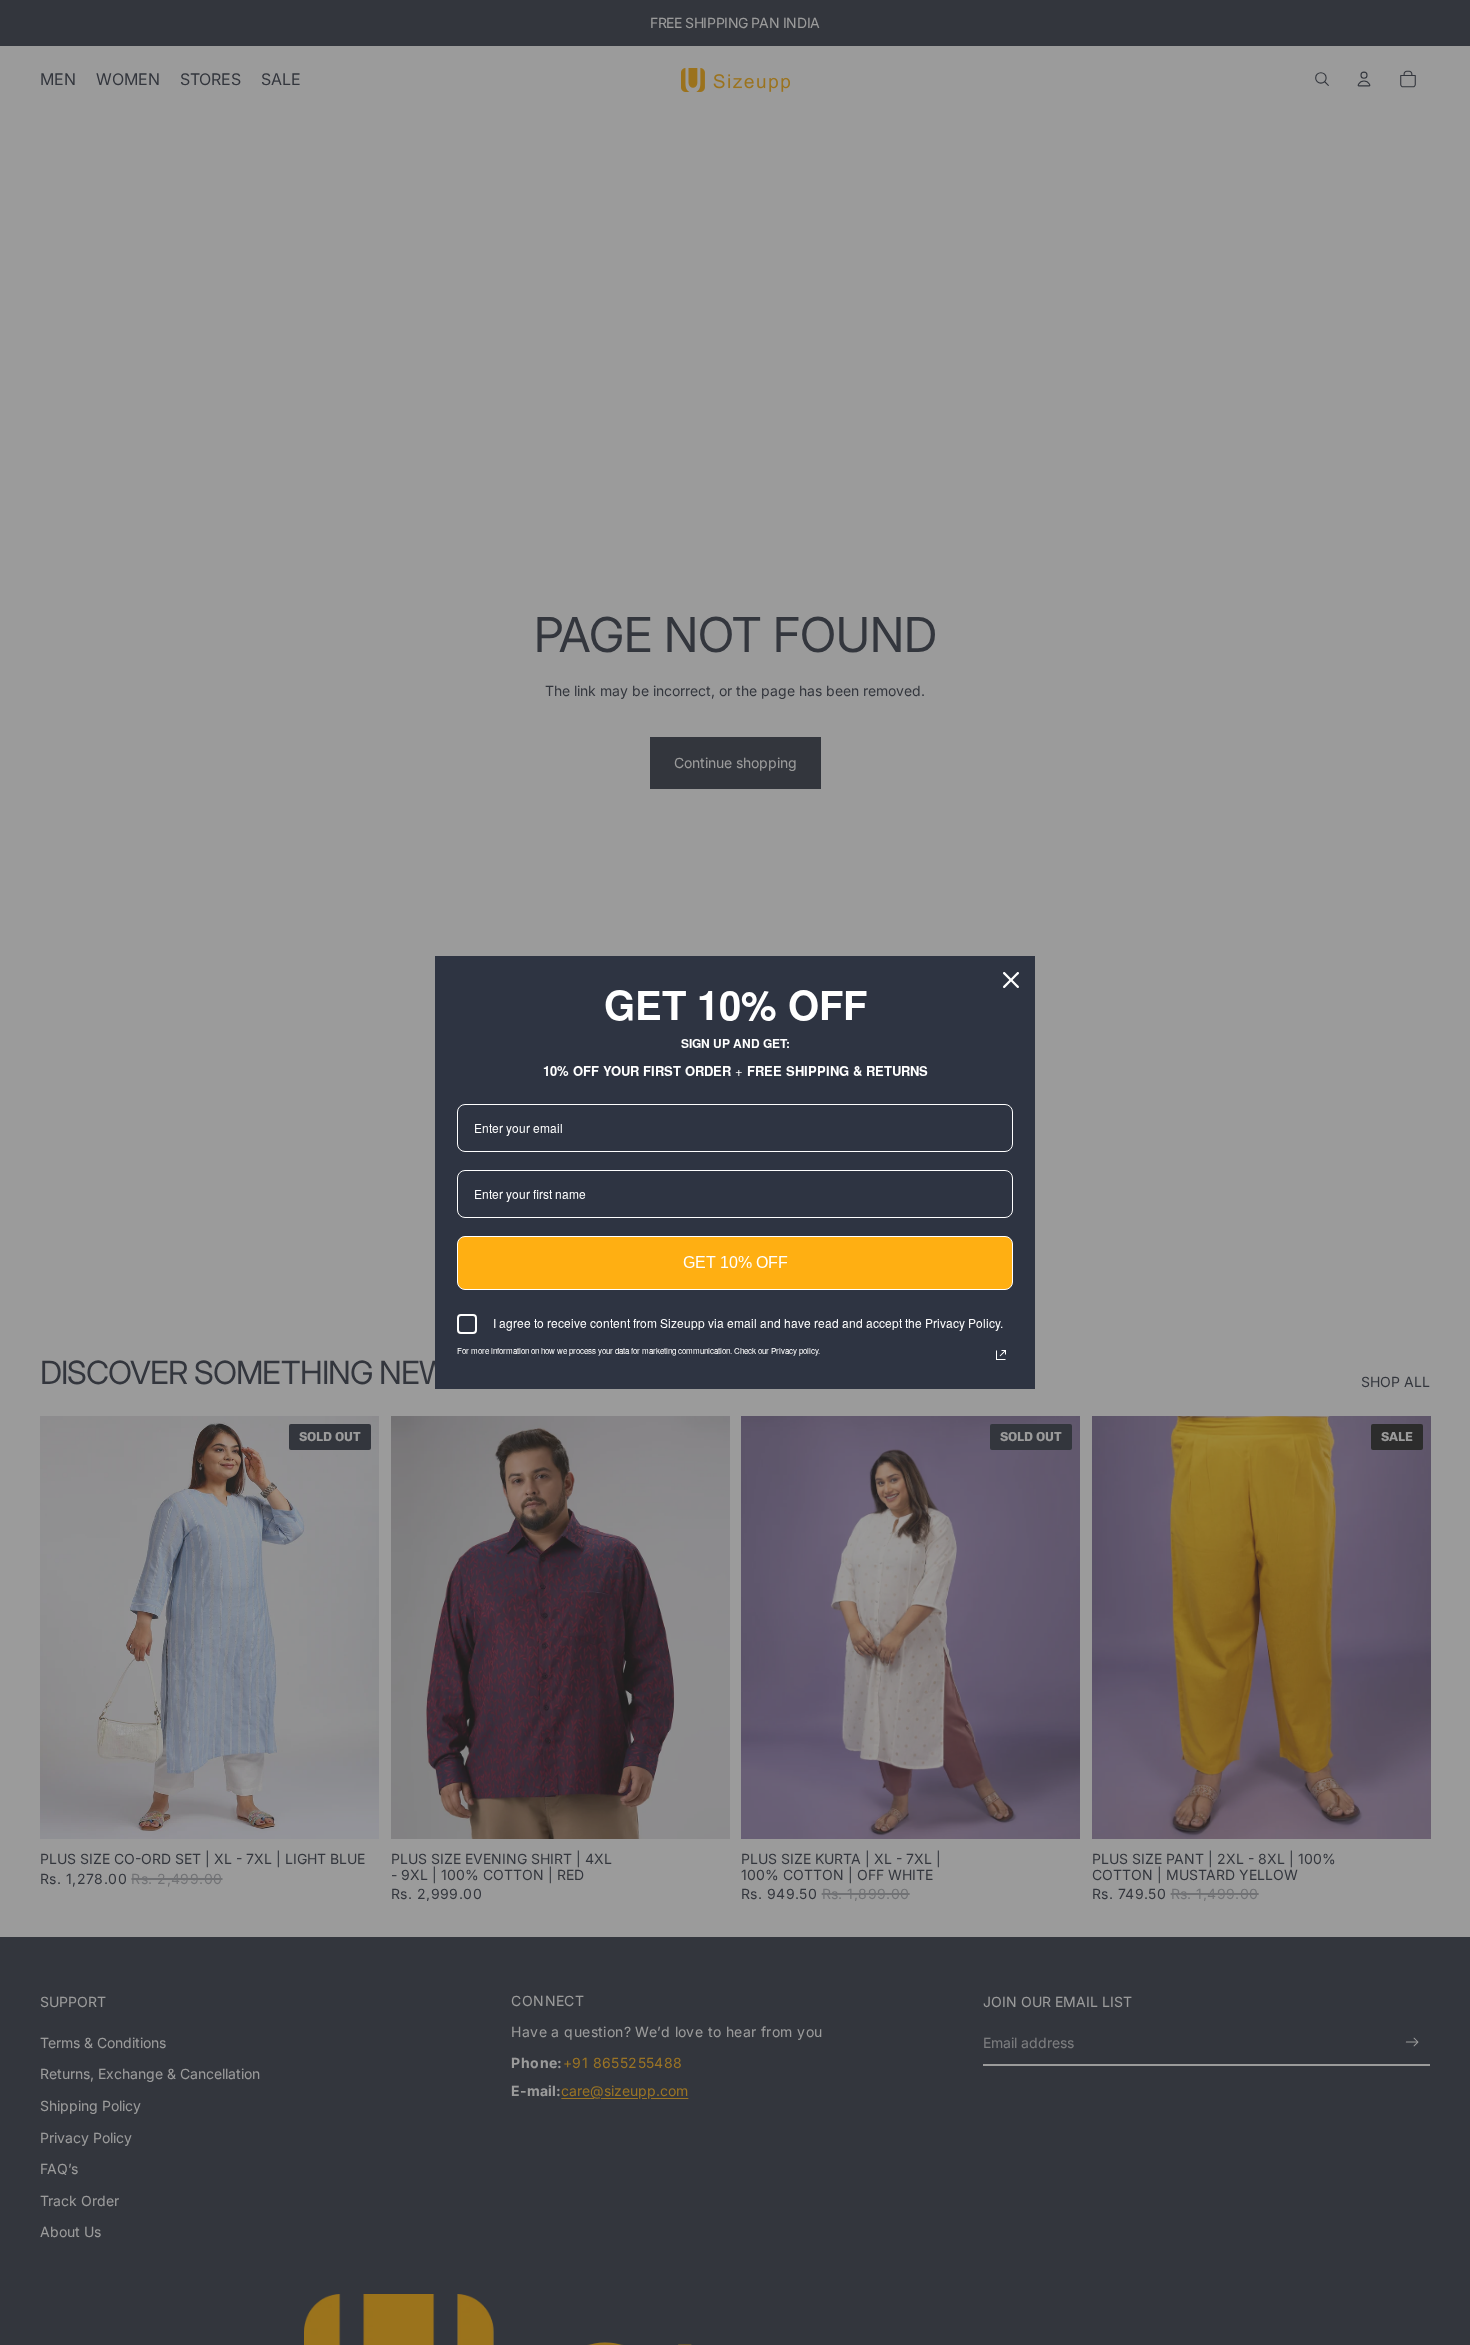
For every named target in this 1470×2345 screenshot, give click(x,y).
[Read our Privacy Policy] (1001, 1355)
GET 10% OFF (735, 1262)
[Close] (1011, 980)
